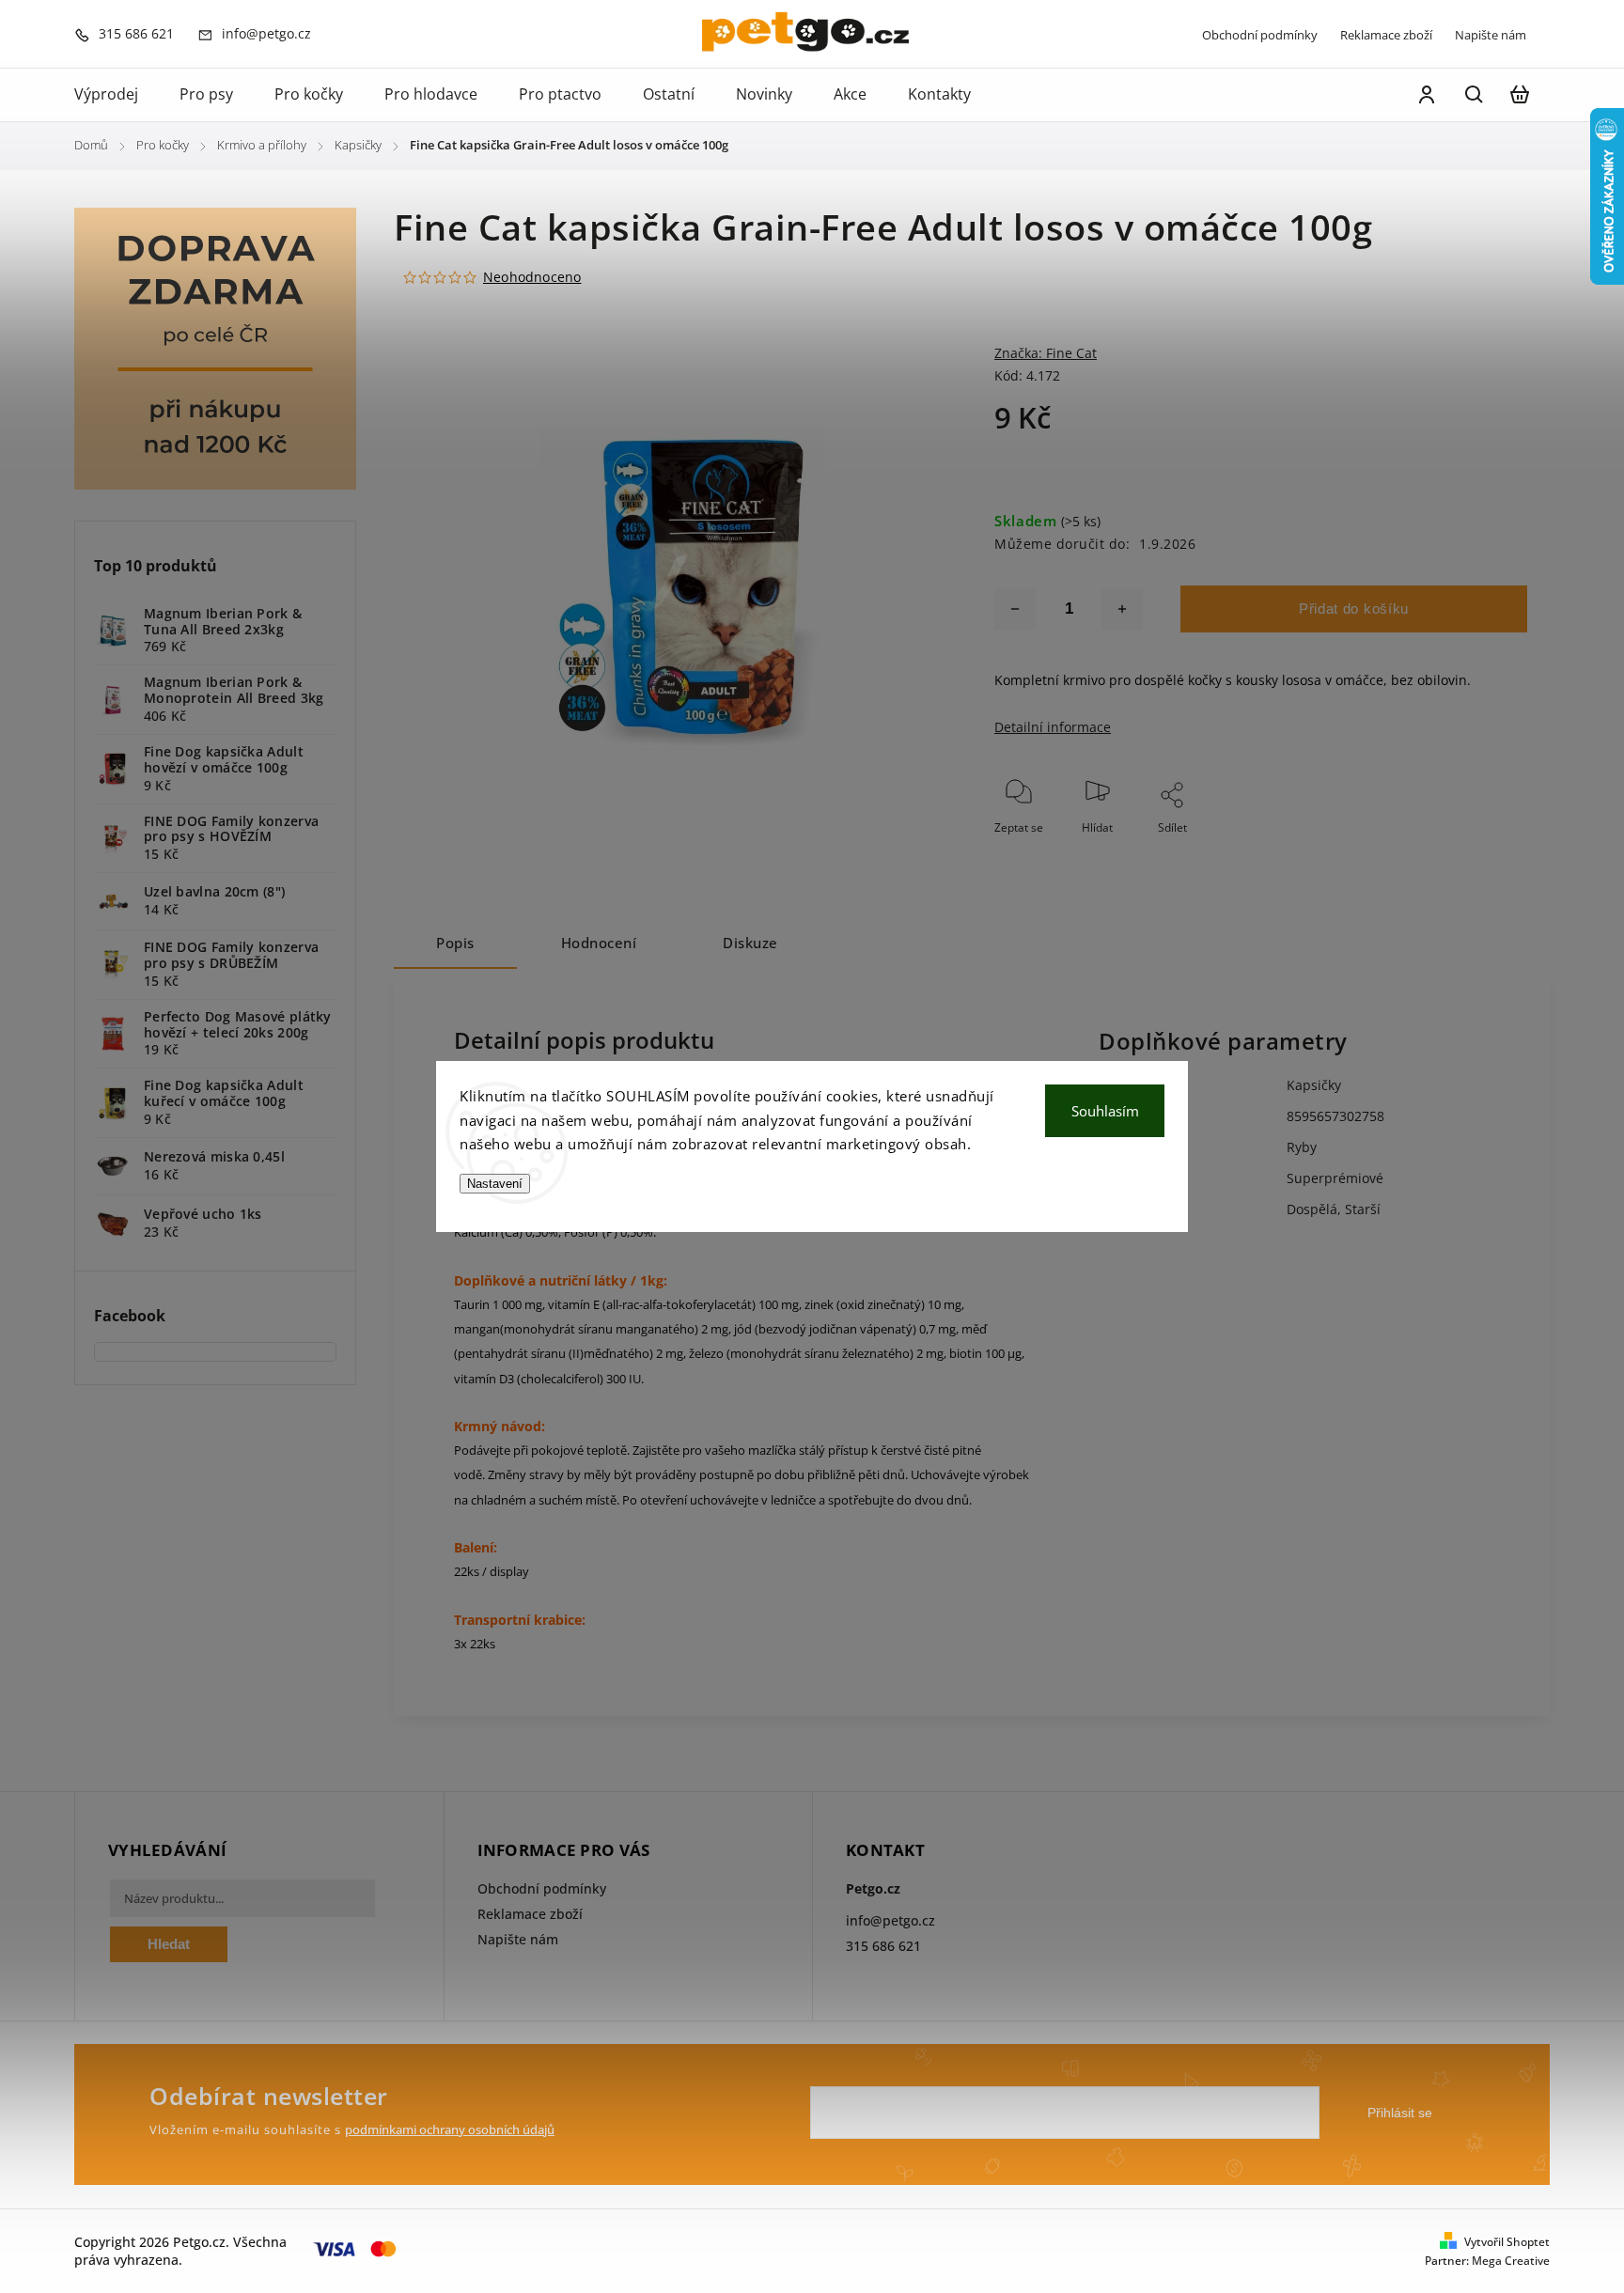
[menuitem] (117, 95)
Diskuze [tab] (750, 943)
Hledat (169, 1944)
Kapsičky (1314, 1085)
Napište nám (1491, 35)
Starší (1363, 1209)
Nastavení (495, 1184)
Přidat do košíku (1354, 608)
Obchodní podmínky (1260, 35)
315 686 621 (883, 1946)
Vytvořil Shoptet (1507, 2242)
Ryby (1302, 1147)
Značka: (1046, 353)
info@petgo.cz (890, 1920)
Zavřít (1469, 853)
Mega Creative (1511, 2261)
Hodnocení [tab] (599, 943)
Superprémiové (1335, 1178)
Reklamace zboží (1386, 35)
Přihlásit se (1400, 2113)
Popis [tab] (455, 943)
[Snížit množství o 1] (1015, 609)
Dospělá (1312, 1209)
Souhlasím (1105, 1111)
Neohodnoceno (532, 277)
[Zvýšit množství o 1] (1122, 609)
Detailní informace (1053, 727)
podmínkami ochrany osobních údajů (450, 2130)
